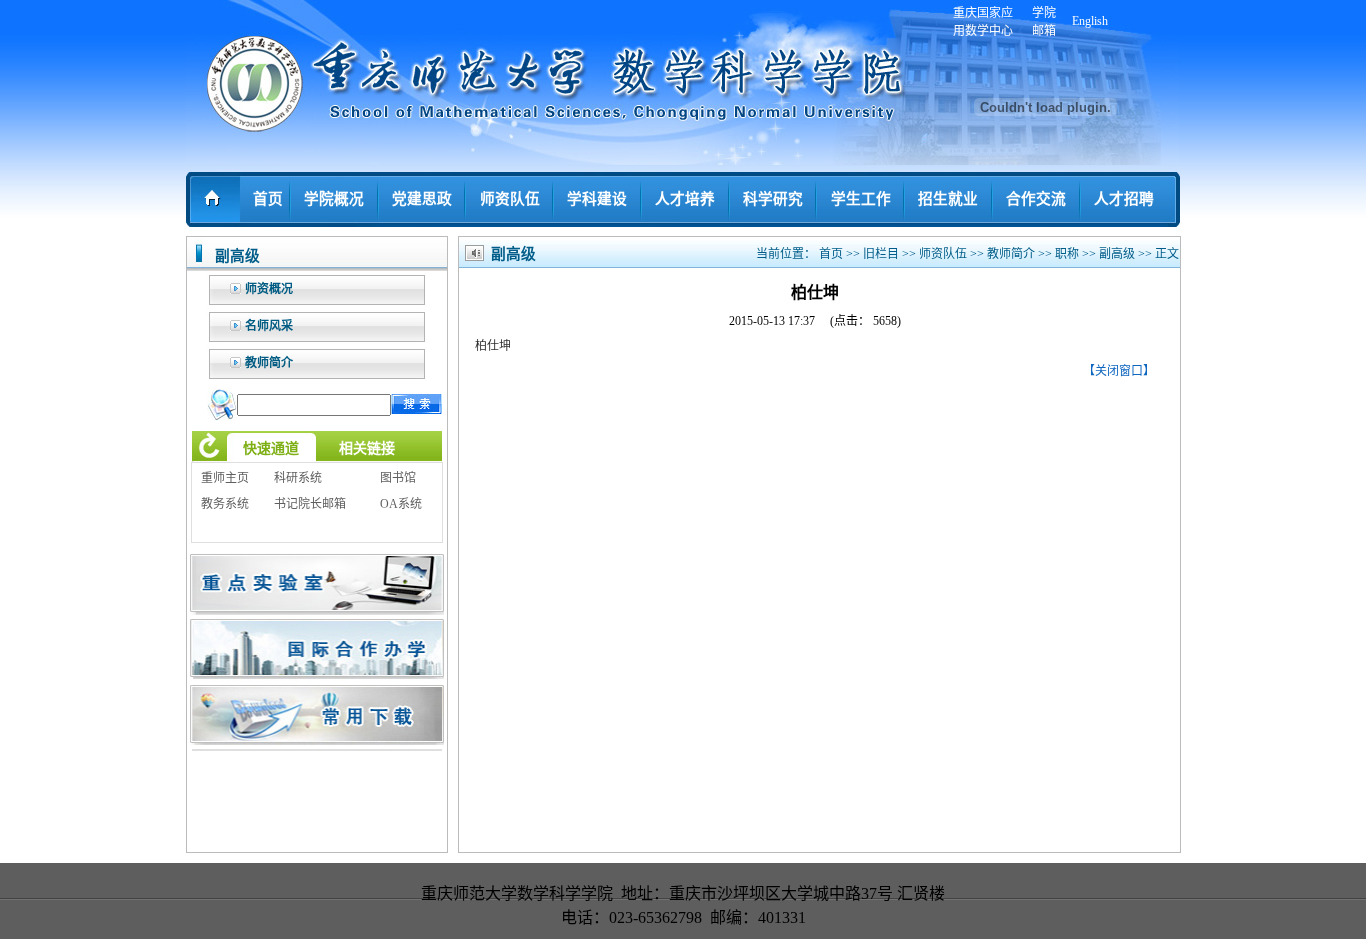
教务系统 (225, 504)
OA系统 (401, 504)
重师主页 (225, 478)
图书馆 (398, 478)
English (1090, 21)
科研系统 (298, 478)
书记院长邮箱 (310, 504)
